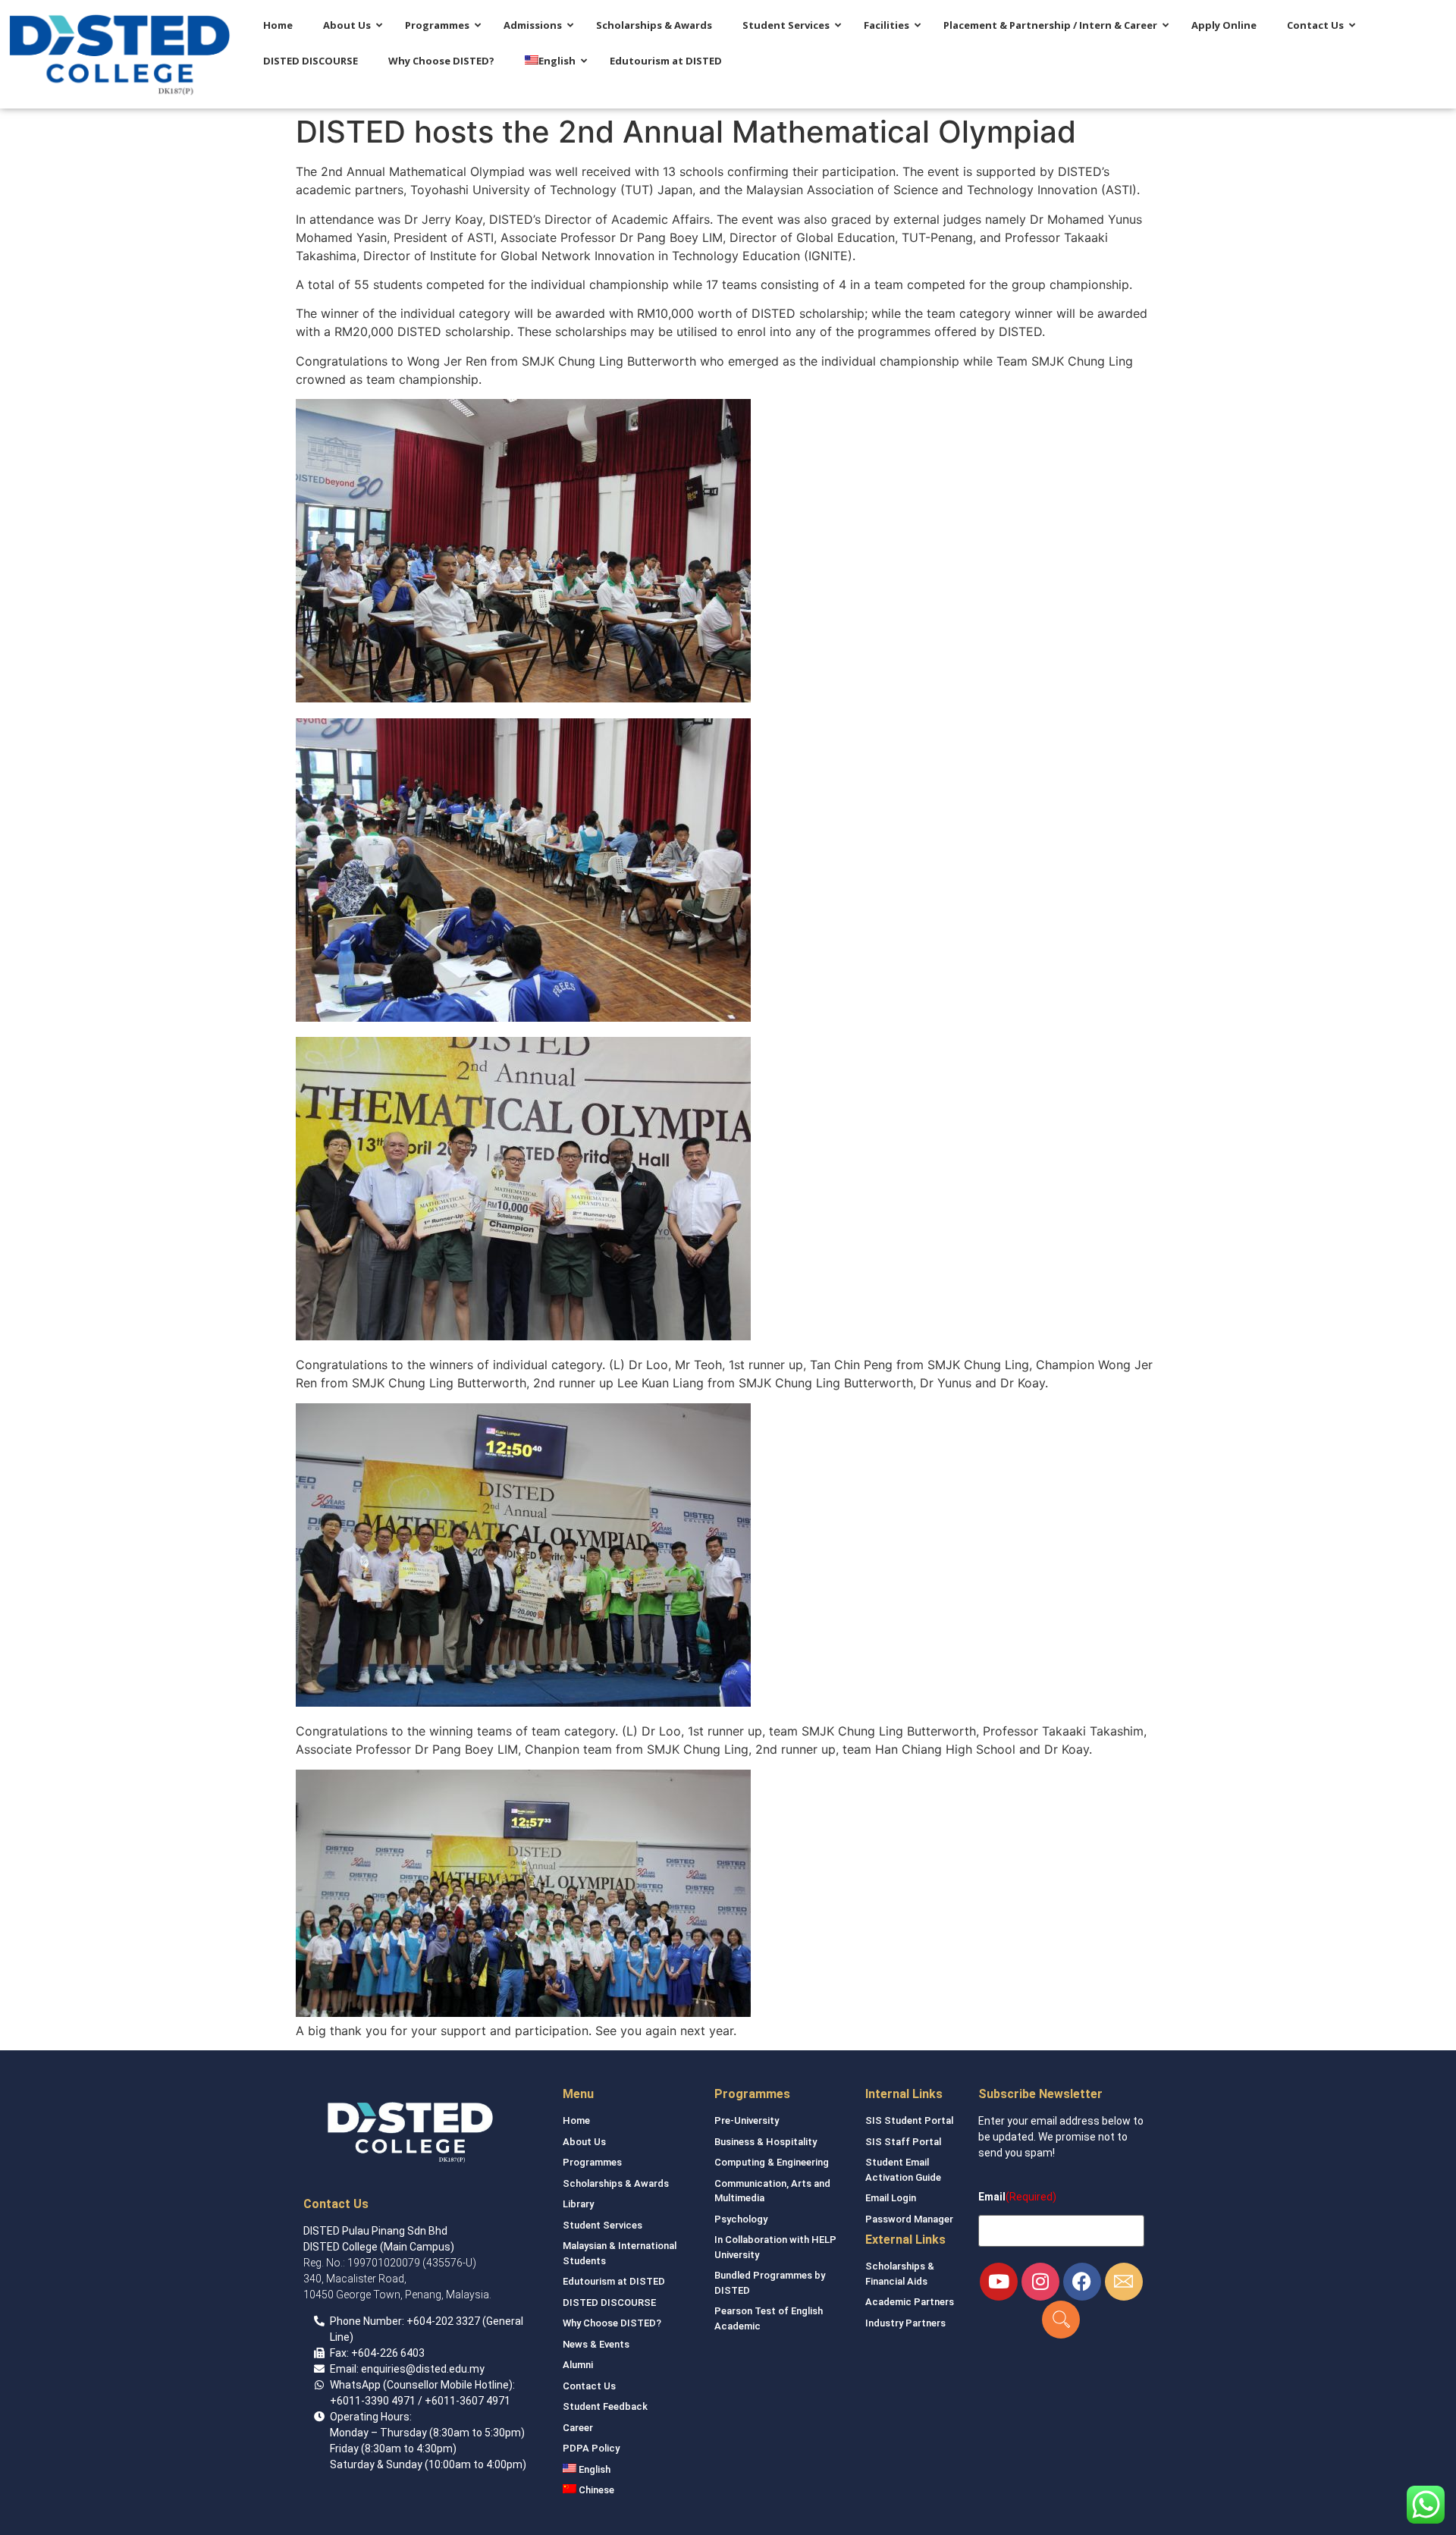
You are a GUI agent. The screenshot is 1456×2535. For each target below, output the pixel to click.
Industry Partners (905, 2323)
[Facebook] (1082, 2282)
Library (578, 2204)
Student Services (602, 2225)
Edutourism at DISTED (614, 2281)
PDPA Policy (591, 2448)
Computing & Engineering (772, 2162)
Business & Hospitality (766, 2142)
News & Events (596, 2344)
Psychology (741, 2219)
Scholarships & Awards (616, 2183)
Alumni (578, 2365)
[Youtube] (999, 2282)
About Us (584, 2142)
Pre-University (747, 2120)
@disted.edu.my (445, 2369)
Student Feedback (605, 2406)
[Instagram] (1040, 2282)
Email (992, 2197)
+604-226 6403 (388, 2353)
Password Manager (909, 2219)
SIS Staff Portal (903, 2142)
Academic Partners (910, 2302)
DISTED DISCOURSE (609, 2303)
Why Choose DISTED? (612, 2323)
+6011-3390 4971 (373, 2401)
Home (576, 2120)
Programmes (592, 2162)
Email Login (891, 2198)
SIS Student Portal (909, 2120)
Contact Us (589, 2386)
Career (578, 2428)
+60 (416, 2321)
